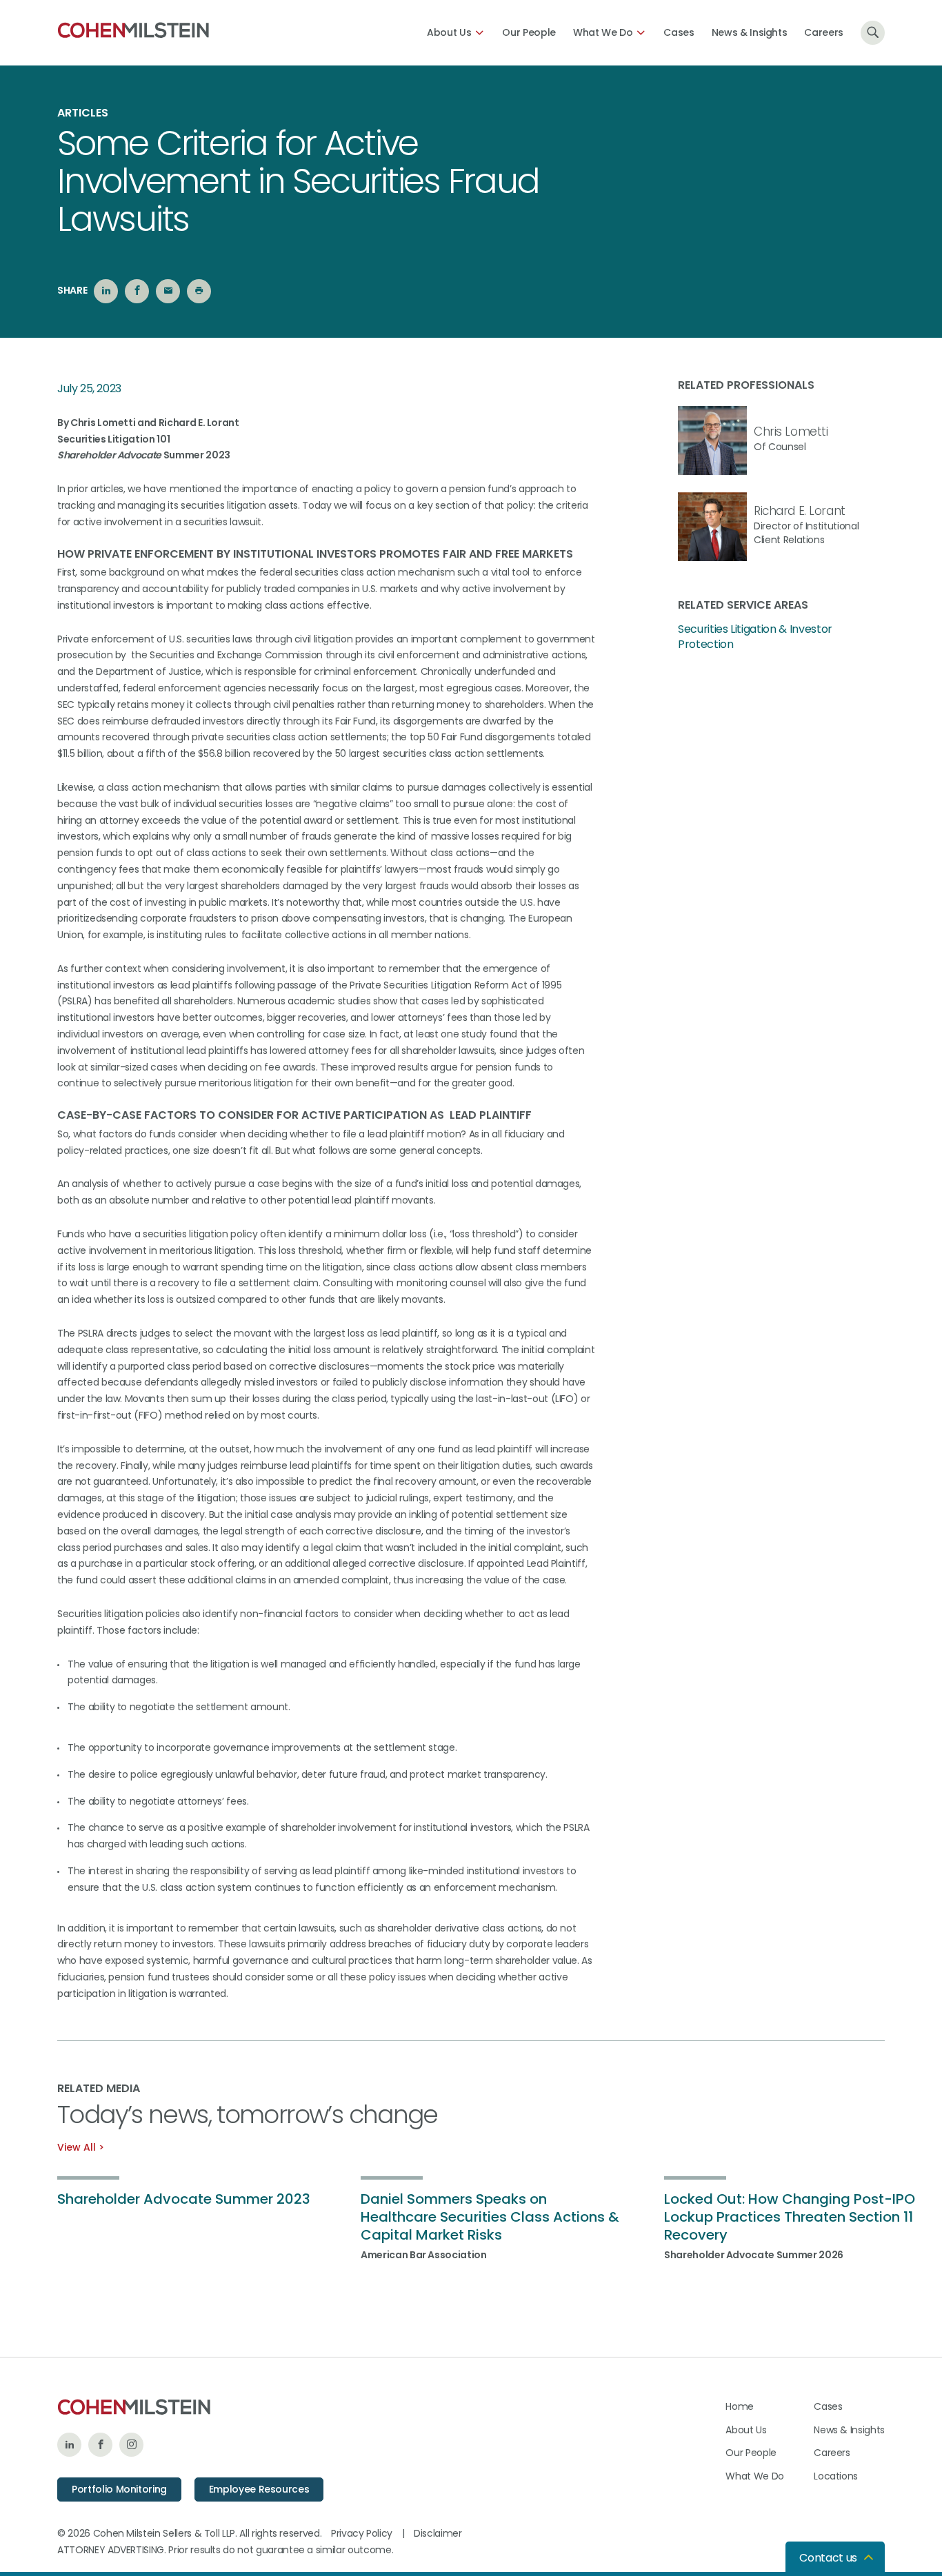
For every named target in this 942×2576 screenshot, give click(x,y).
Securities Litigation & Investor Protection (755, 637)
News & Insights (750, 32)
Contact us (828, 2558)
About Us (449, 32)
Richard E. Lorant (800, 511)
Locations (836, 2476)
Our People (529, 32)
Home (740, 2406)
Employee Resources (259, 2489)
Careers (824, 32)
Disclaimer (438, 2533)
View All (77, 2147)
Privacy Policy (362, 2533)
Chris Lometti (791, 432)
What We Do (603, 32)
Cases (679, 32)
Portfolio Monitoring (119, 2489)
